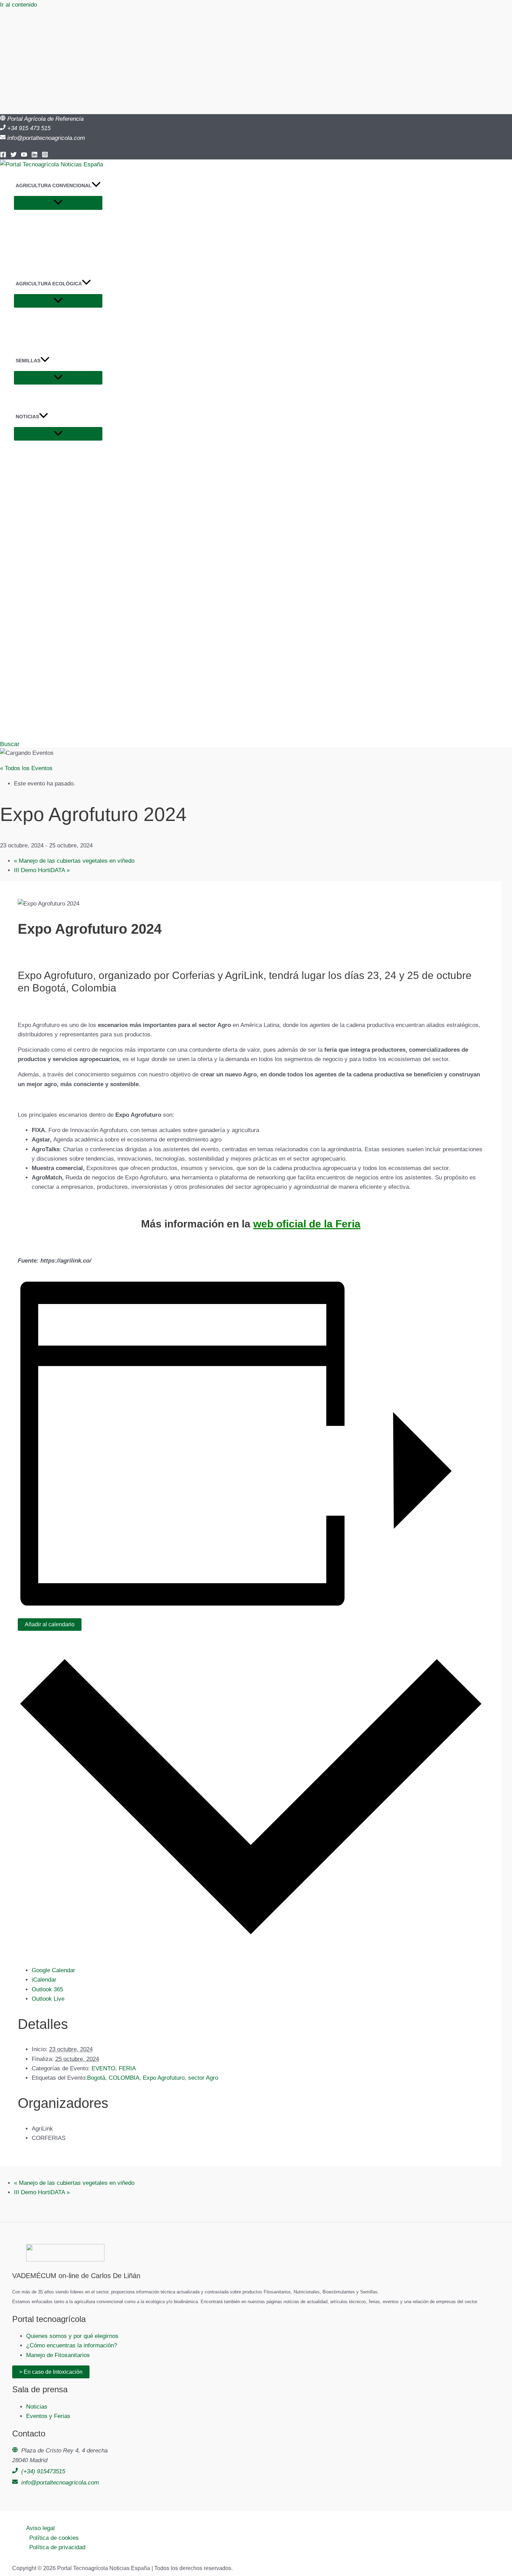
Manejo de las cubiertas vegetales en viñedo (74, 861)
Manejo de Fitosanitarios (58, 2355)
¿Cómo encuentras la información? (72, 2345)
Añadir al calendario (50, 1624)
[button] (96, 185)
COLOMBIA (124, 2078)
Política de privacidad (57, 2547)
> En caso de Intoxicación (51, 2372)
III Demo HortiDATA (42, 870)
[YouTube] (24, 156)
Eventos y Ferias (48, 2416)
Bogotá (96, 2078)
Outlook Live (48, 1999)
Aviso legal (40, 2528)
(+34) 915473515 (43, 2471)
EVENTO (103, 2068)
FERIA (127, 2068)
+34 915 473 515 (29, 128)
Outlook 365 (47, 1989)
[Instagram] (45, 156)
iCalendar (44, 1980)
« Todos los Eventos (26, 768)
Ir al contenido (18, 5)
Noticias (37, 2407)
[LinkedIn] (34, 156)
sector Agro (203, 2078)
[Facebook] (3, 156)
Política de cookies (54, 2538)
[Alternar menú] (58, 203)
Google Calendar (53, 1970)
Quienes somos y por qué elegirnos (72, 2336)
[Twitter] (14, 156)
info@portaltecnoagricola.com (46, 138)
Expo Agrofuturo (164, 2078)
